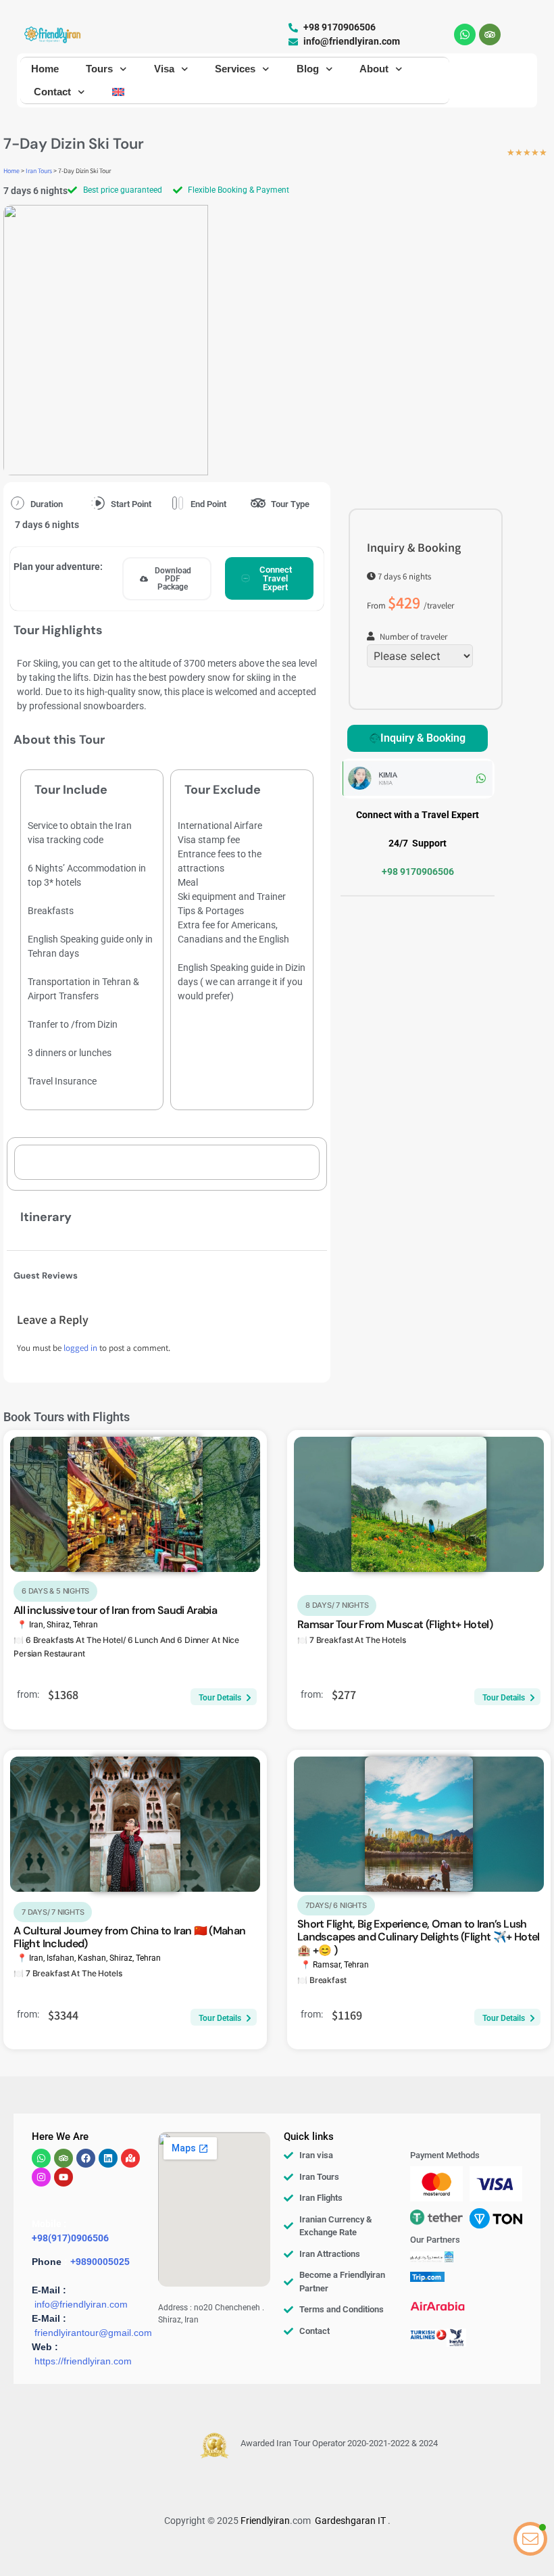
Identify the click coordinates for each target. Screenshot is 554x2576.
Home (45, 69)
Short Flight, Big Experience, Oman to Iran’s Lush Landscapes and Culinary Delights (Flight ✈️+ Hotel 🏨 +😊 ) (419, 1937)
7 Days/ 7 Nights (53, 1912)
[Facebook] (86, 2158)
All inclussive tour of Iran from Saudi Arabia (115, 1610)
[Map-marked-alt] (130, 2158)
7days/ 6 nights (336, 1905)
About (374, 69)
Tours (99, 69)
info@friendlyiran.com (81, 2304)
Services (235, 69)
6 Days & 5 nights (55, 1591)
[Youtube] (64, 2177)
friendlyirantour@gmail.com (93, 2333)
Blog (308, 69)
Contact (52, 92)
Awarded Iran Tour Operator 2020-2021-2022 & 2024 (339, 2443)
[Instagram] (41, 2177)
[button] (167, 579)
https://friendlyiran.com (83, 2361)
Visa (164, 69)
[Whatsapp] (465, 34)
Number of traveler (413, 638)
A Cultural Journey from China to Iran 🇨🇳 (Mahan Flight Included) (130, 1937)
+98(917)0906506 (70, 2238)
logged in (80, 1349)
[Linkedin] (108, 2158)
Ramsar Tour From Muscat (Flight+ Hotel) (395, 1624)
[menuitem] (118, 92)
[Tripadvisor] (490, 34)
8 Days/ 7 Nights (337, 1605)
